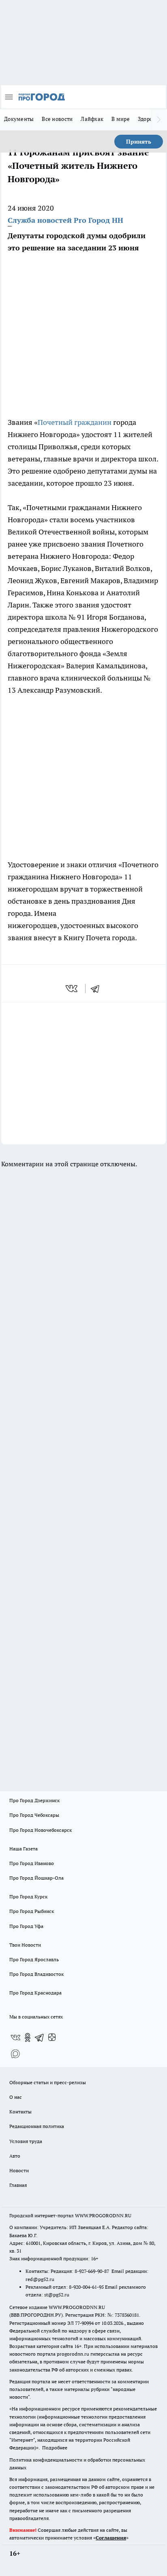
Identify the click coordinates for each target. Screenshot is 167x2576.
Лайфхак (92, 119)
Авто (15, 2156)
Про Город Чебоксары (34, 1815)
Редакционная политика (37, 2126)
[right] (159, 120)
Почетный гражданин (75, 422)
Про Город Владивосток (36, 1974)
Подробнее (55, 2448)
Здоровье (150, 119)
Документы (19, 119)
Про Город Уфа (26, 1926)
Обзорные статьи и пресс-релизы (48, 2082)
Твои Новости (25, 1945)
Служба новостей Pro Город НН (65, 220)
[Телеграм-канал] (40, 2038)
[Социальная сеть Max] (15, 2054)
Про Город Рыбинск (32, 1911)
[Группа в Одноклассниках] (28, 2038)
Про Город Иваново (32, 1863)
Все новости (57, 119)
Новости (19, 2170)
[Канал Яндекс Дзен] (52, 2038)
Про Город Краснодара (35, 1993)
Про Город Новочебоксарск (41, 1830)
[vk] (72, 989)
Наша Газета (24, 1849)
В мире (121, 119)
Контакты (20, 2112)
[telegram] (98, 989)
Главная (18, 2185)
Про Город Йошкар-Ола (36, 1878)
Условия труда (26, 2141)
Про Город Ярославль (34, 1959)
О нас (16, 2097)
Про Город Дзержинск (34, 1800)
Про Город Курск (28, 1896)
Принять (139, 142)
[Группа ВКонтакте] (15, 2038)
